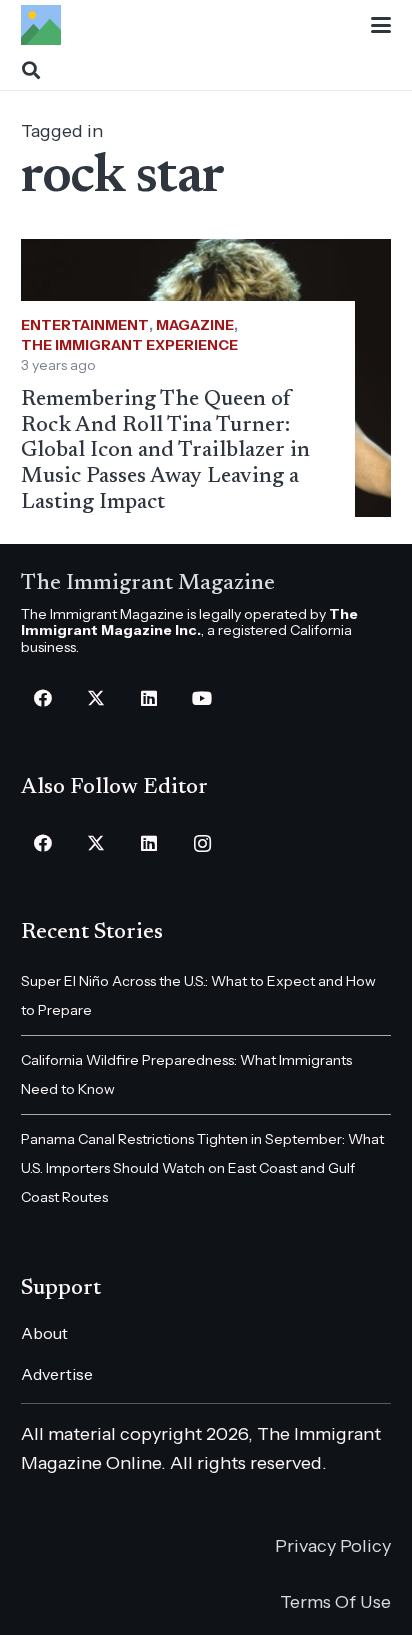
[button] (381, 25)
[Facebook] (43, 698)
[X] (96, 698)
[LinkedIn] (149, 698)
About (44, 1333)
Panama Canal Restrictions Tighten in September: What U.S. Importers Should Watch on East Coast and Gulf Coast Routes (202, 1168)
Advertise (57, 1374)
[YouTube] (202, 698)
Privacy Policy (333, 1546)
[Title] (41, 25)
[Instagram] (202, 843)
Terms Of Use (335, 1602)
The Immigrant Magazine (148, 584)
